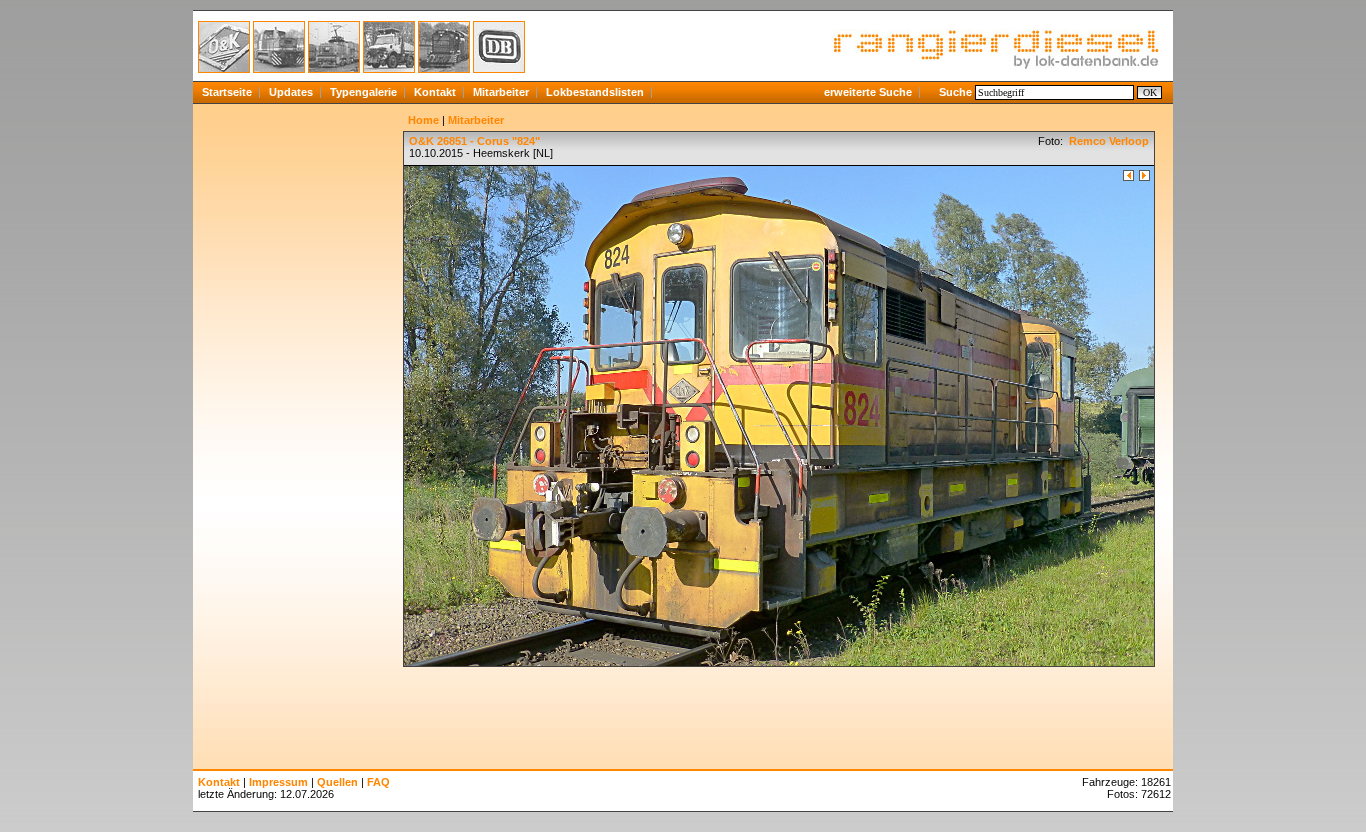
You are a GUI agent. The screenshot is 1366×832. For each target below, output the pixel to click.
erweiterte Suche (868, 92)
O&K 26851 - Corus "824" (474, 141)
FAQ (378, 782)
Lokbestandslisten (595, 92)
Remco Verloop (1107, 141)
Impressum (278, 782)
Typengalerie (363, 92)
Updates (291, 92)
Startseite (227, 92)
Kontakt (435, 92)
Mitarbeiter (501, 92)
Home (423, 120)
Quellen (337, 782)
